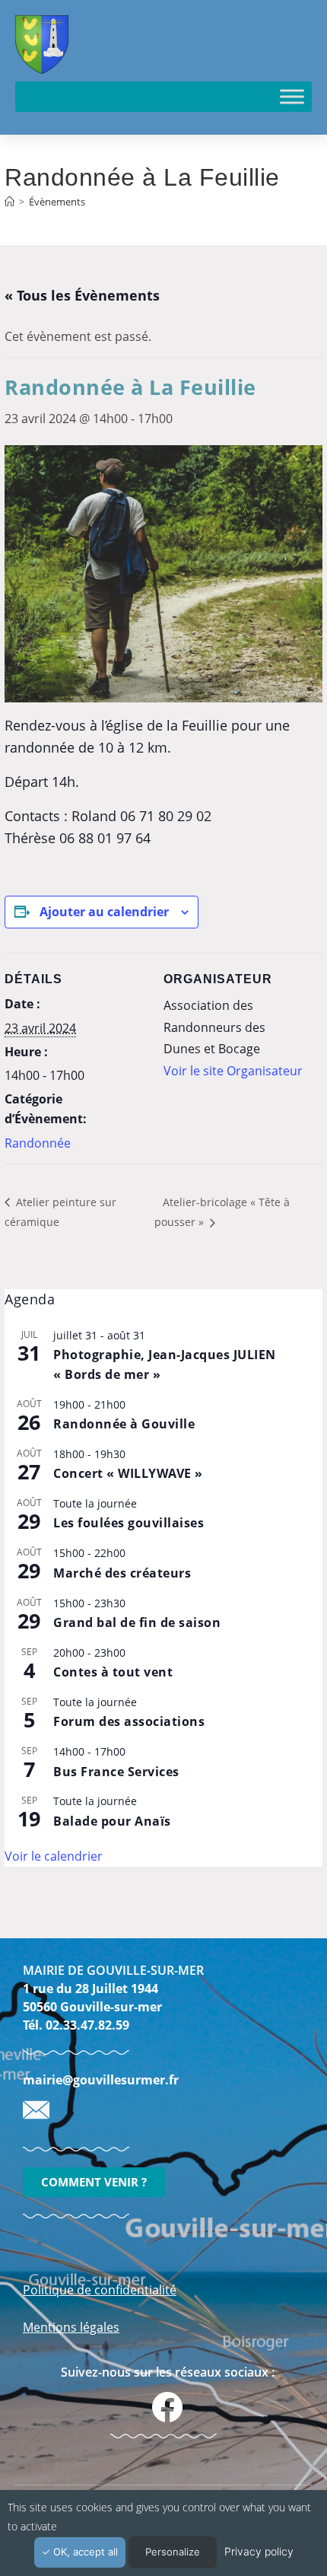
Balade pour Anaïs (112, 1821)
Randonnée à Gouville (124, 1424)
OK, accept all (84, 2552)
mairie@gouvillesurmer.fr (101, 2080)
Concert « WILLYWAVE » (128, 1473)
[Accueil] (10, 202)
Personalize (173, 2552)
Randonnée (38, 1143)
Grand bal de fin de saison (137, 1622)
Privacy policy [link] (259, 2551)
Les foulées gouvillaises (129, 1523)
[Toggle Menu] (292, 96)
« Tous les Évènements (82, 295)
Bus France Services (116, 1772)
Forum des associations (129, 1721)
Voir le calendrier (54, 1856)
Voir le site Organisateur (233, 1071)
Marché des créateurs (122, 1573)
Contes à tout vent (113, 1672)
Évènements (57, 202)
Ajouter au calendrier (104, 912)
